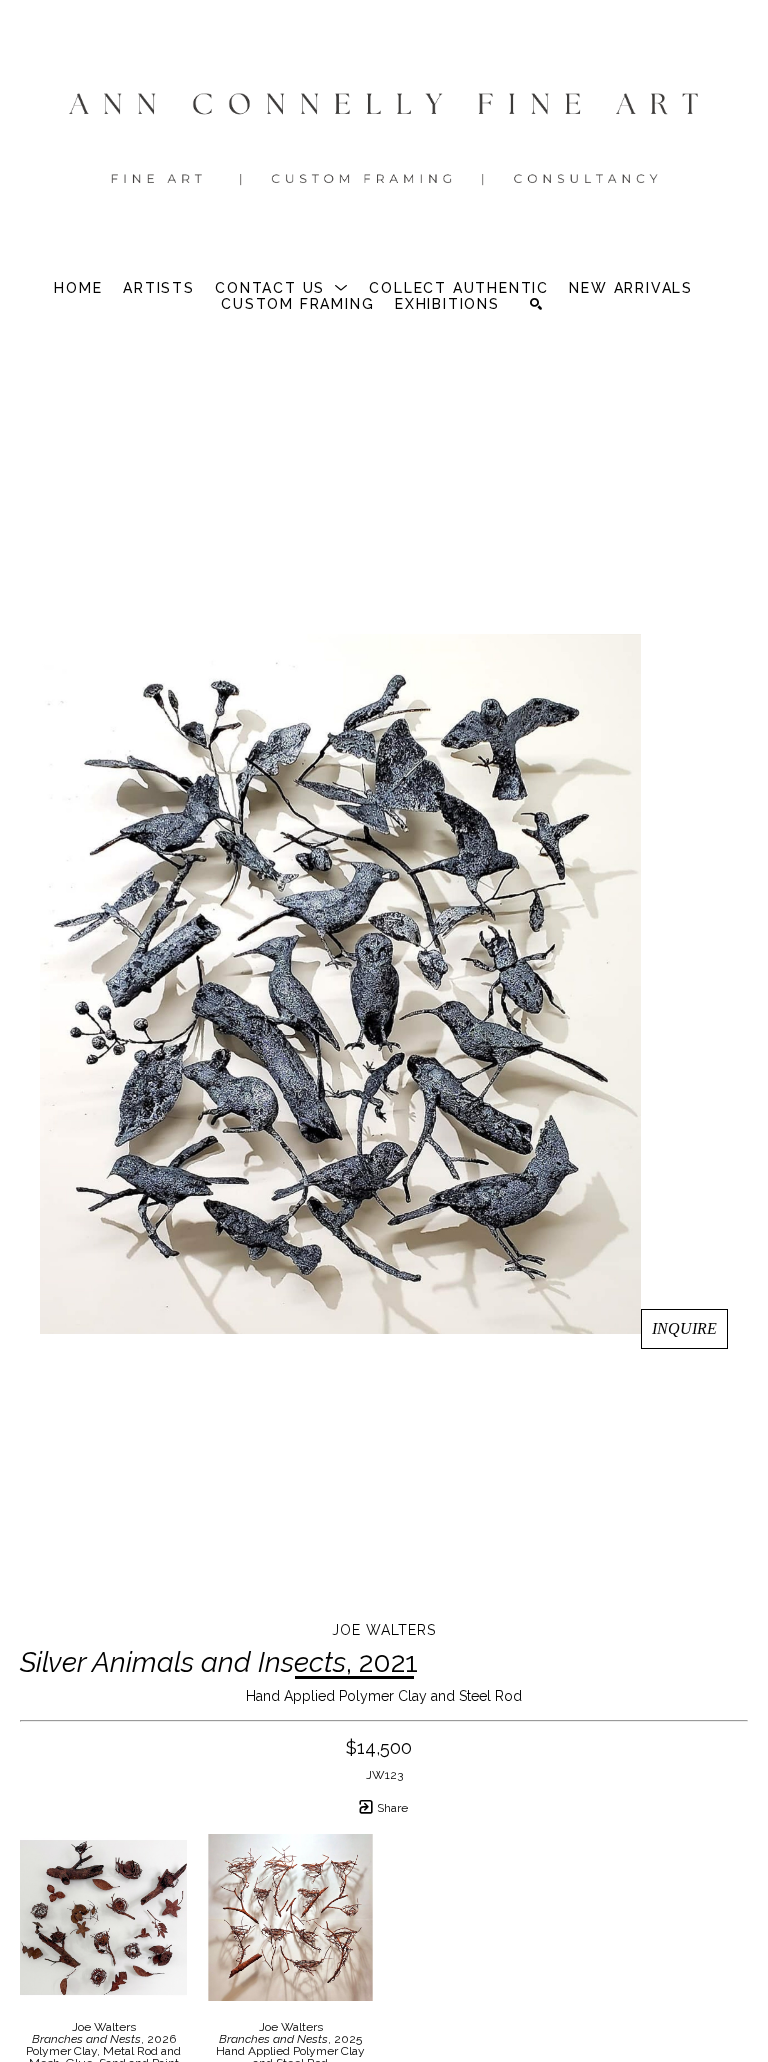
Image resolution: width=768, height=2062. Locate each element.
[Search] (536, 304)
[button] (282, 288)
